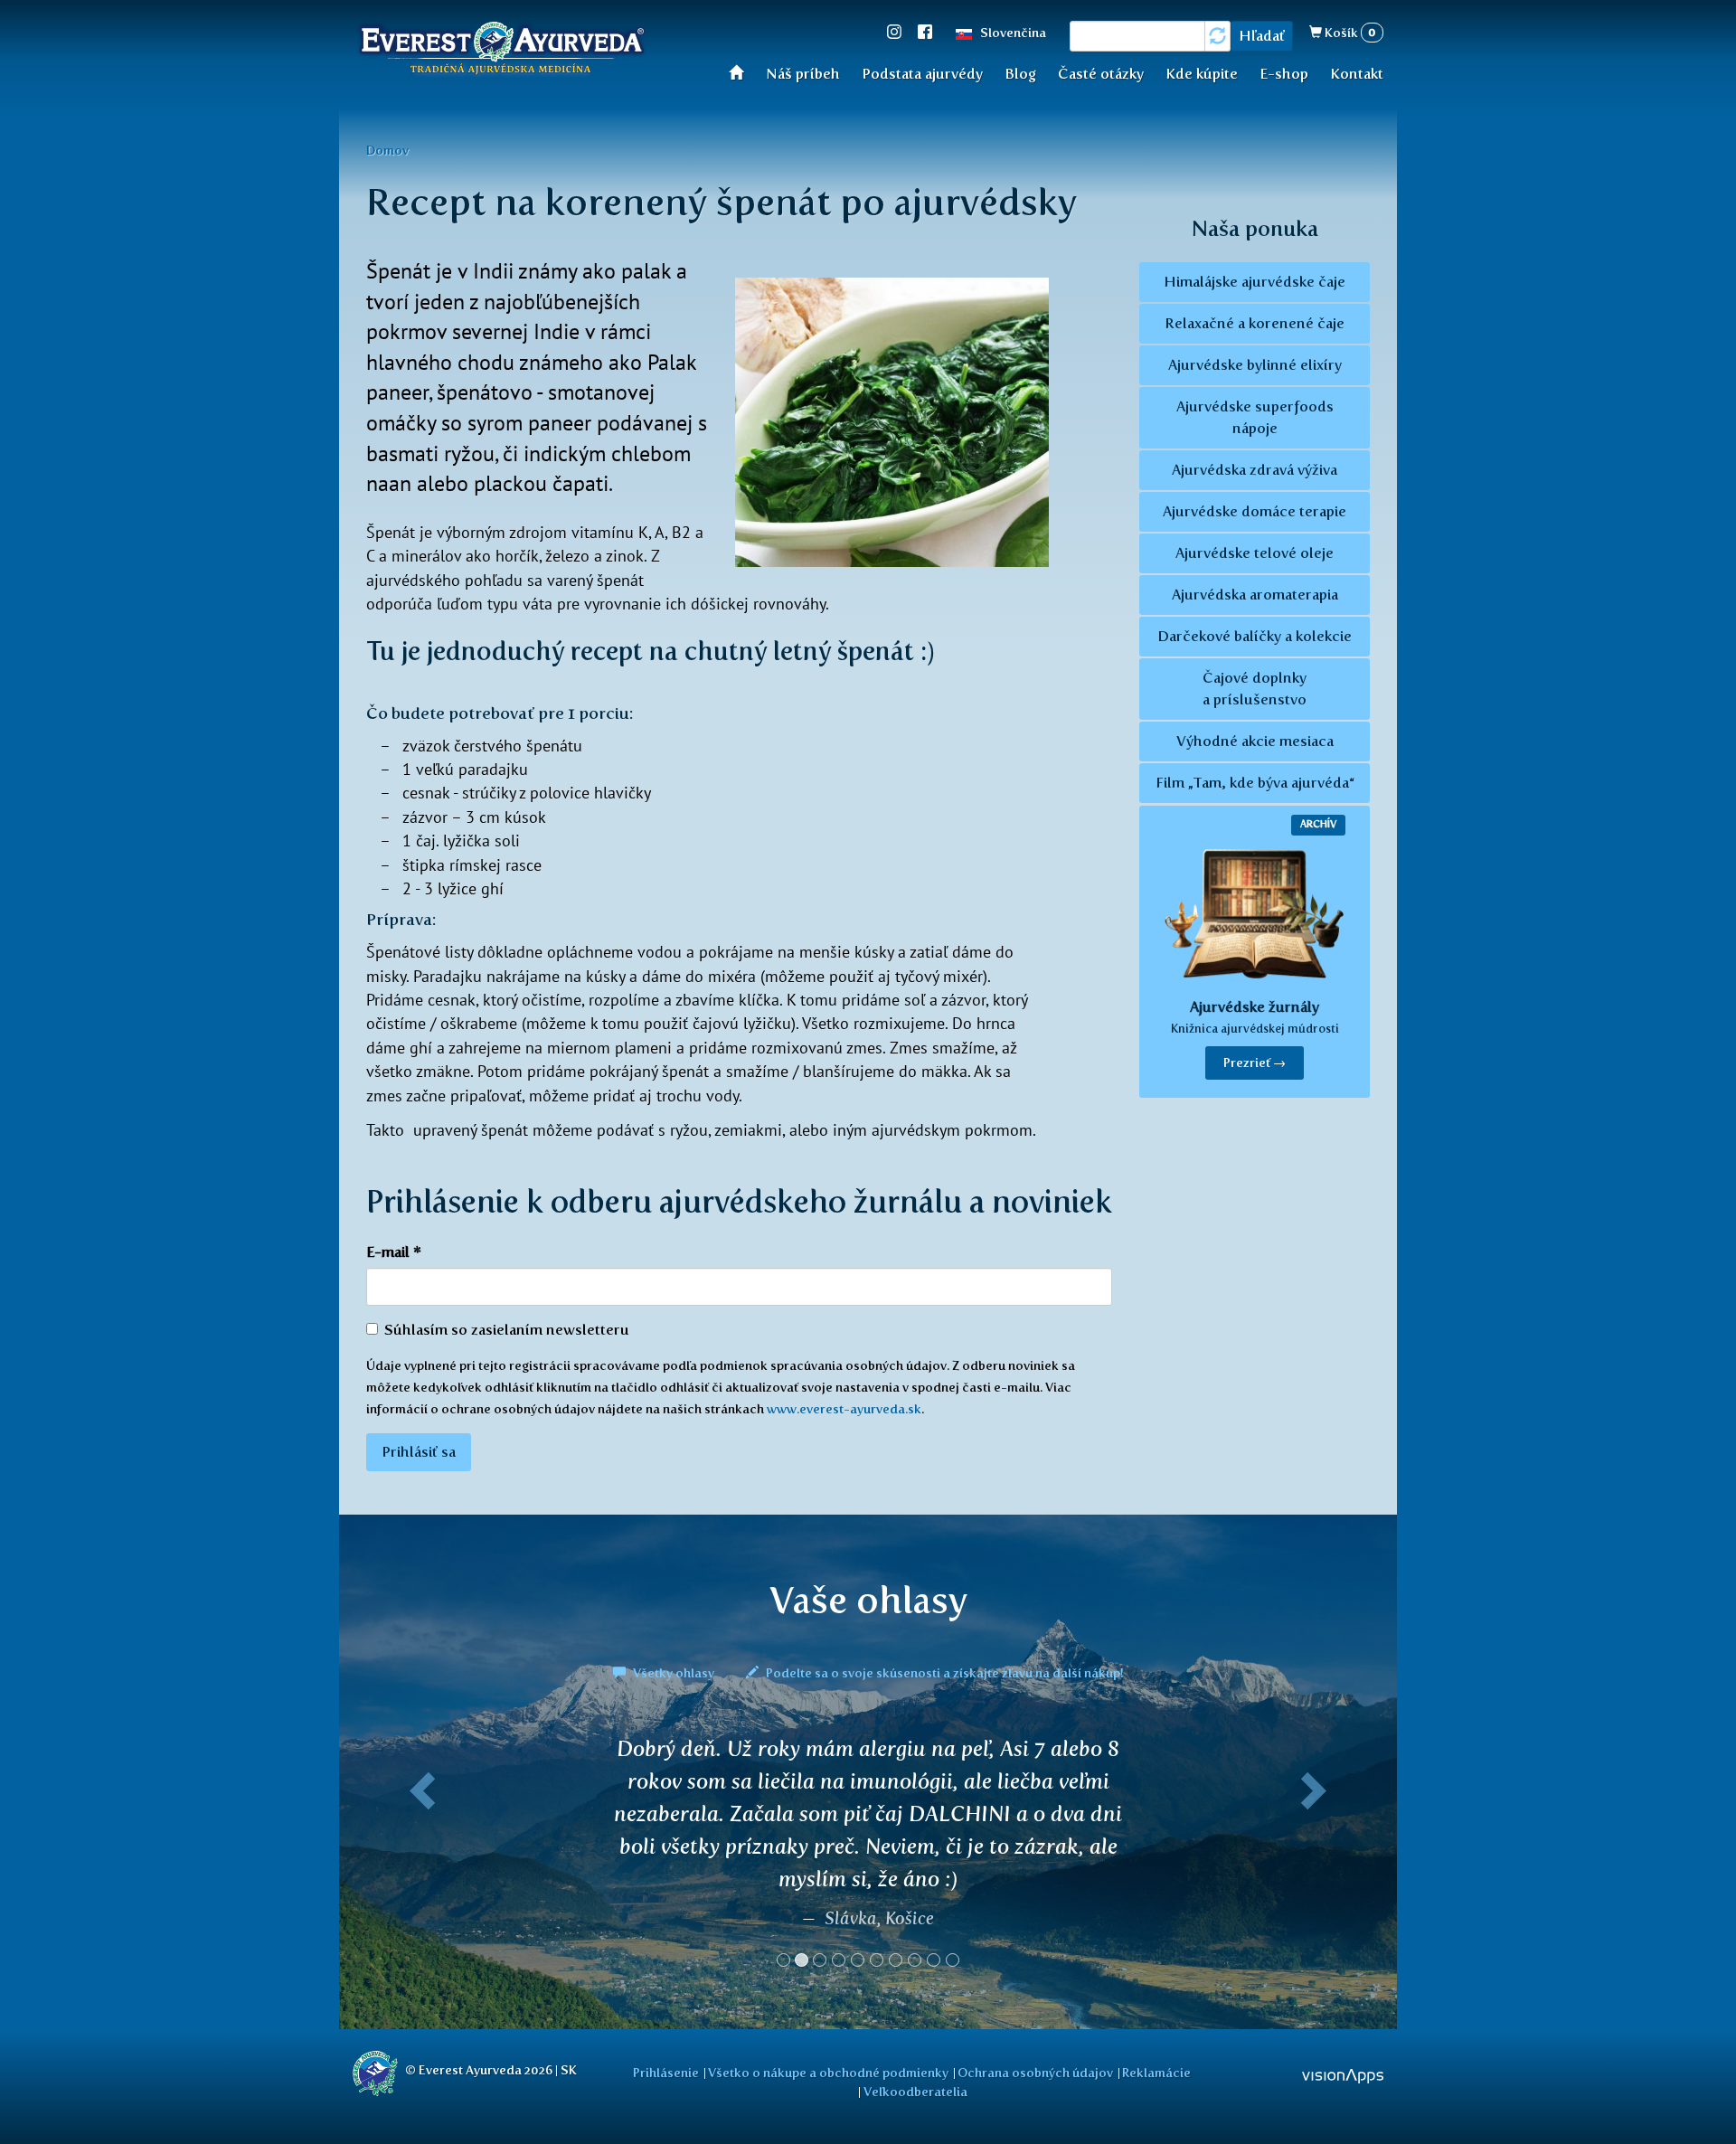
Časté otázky (1101, 74)
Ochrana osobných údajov (1035, 2073)
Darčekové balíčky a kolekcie (1255, 636)
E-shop (1284, 74)
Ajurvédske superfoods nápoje (1255, 417)
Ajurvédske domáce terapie (1255, 511)
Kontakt (1357, 74)
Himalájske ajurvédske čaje (1255, 282)
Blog (1020, 74)
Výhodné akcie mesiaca (1255, 741)
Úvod (742, 72)
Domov (387, 150)
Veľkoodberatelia (915, 2092)
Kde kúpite (1202, 74)
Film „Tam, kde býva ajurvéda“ (1255, 783)
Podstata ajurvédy (922, 74)
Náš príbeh (803, 74)
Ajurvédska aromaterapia (1255, 595)
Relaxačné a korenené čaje (1255, 323)
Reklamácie (1156, 2073)
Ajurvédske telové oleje (1255, 553)
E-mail (394, 1252)
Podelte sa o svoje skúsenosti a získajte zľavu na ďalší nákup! (943, 1673)
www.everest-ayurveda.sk (844, 1409)
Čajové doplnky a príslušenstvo (1255, 689)
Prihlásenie (666, 2073)
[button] (419, 1859)
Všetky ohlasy (674, 1673)
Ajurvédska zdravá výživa (1255, 470)
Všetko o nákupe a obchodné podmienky (828, 2073)
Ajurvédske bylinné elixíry (1255, 365)
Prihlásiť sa (419, 1452)
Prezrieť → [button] (1255, 1063)
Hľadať (1262, 36)
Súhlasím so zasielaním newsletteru (507, 1330)
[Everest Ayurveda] (502, 51)
